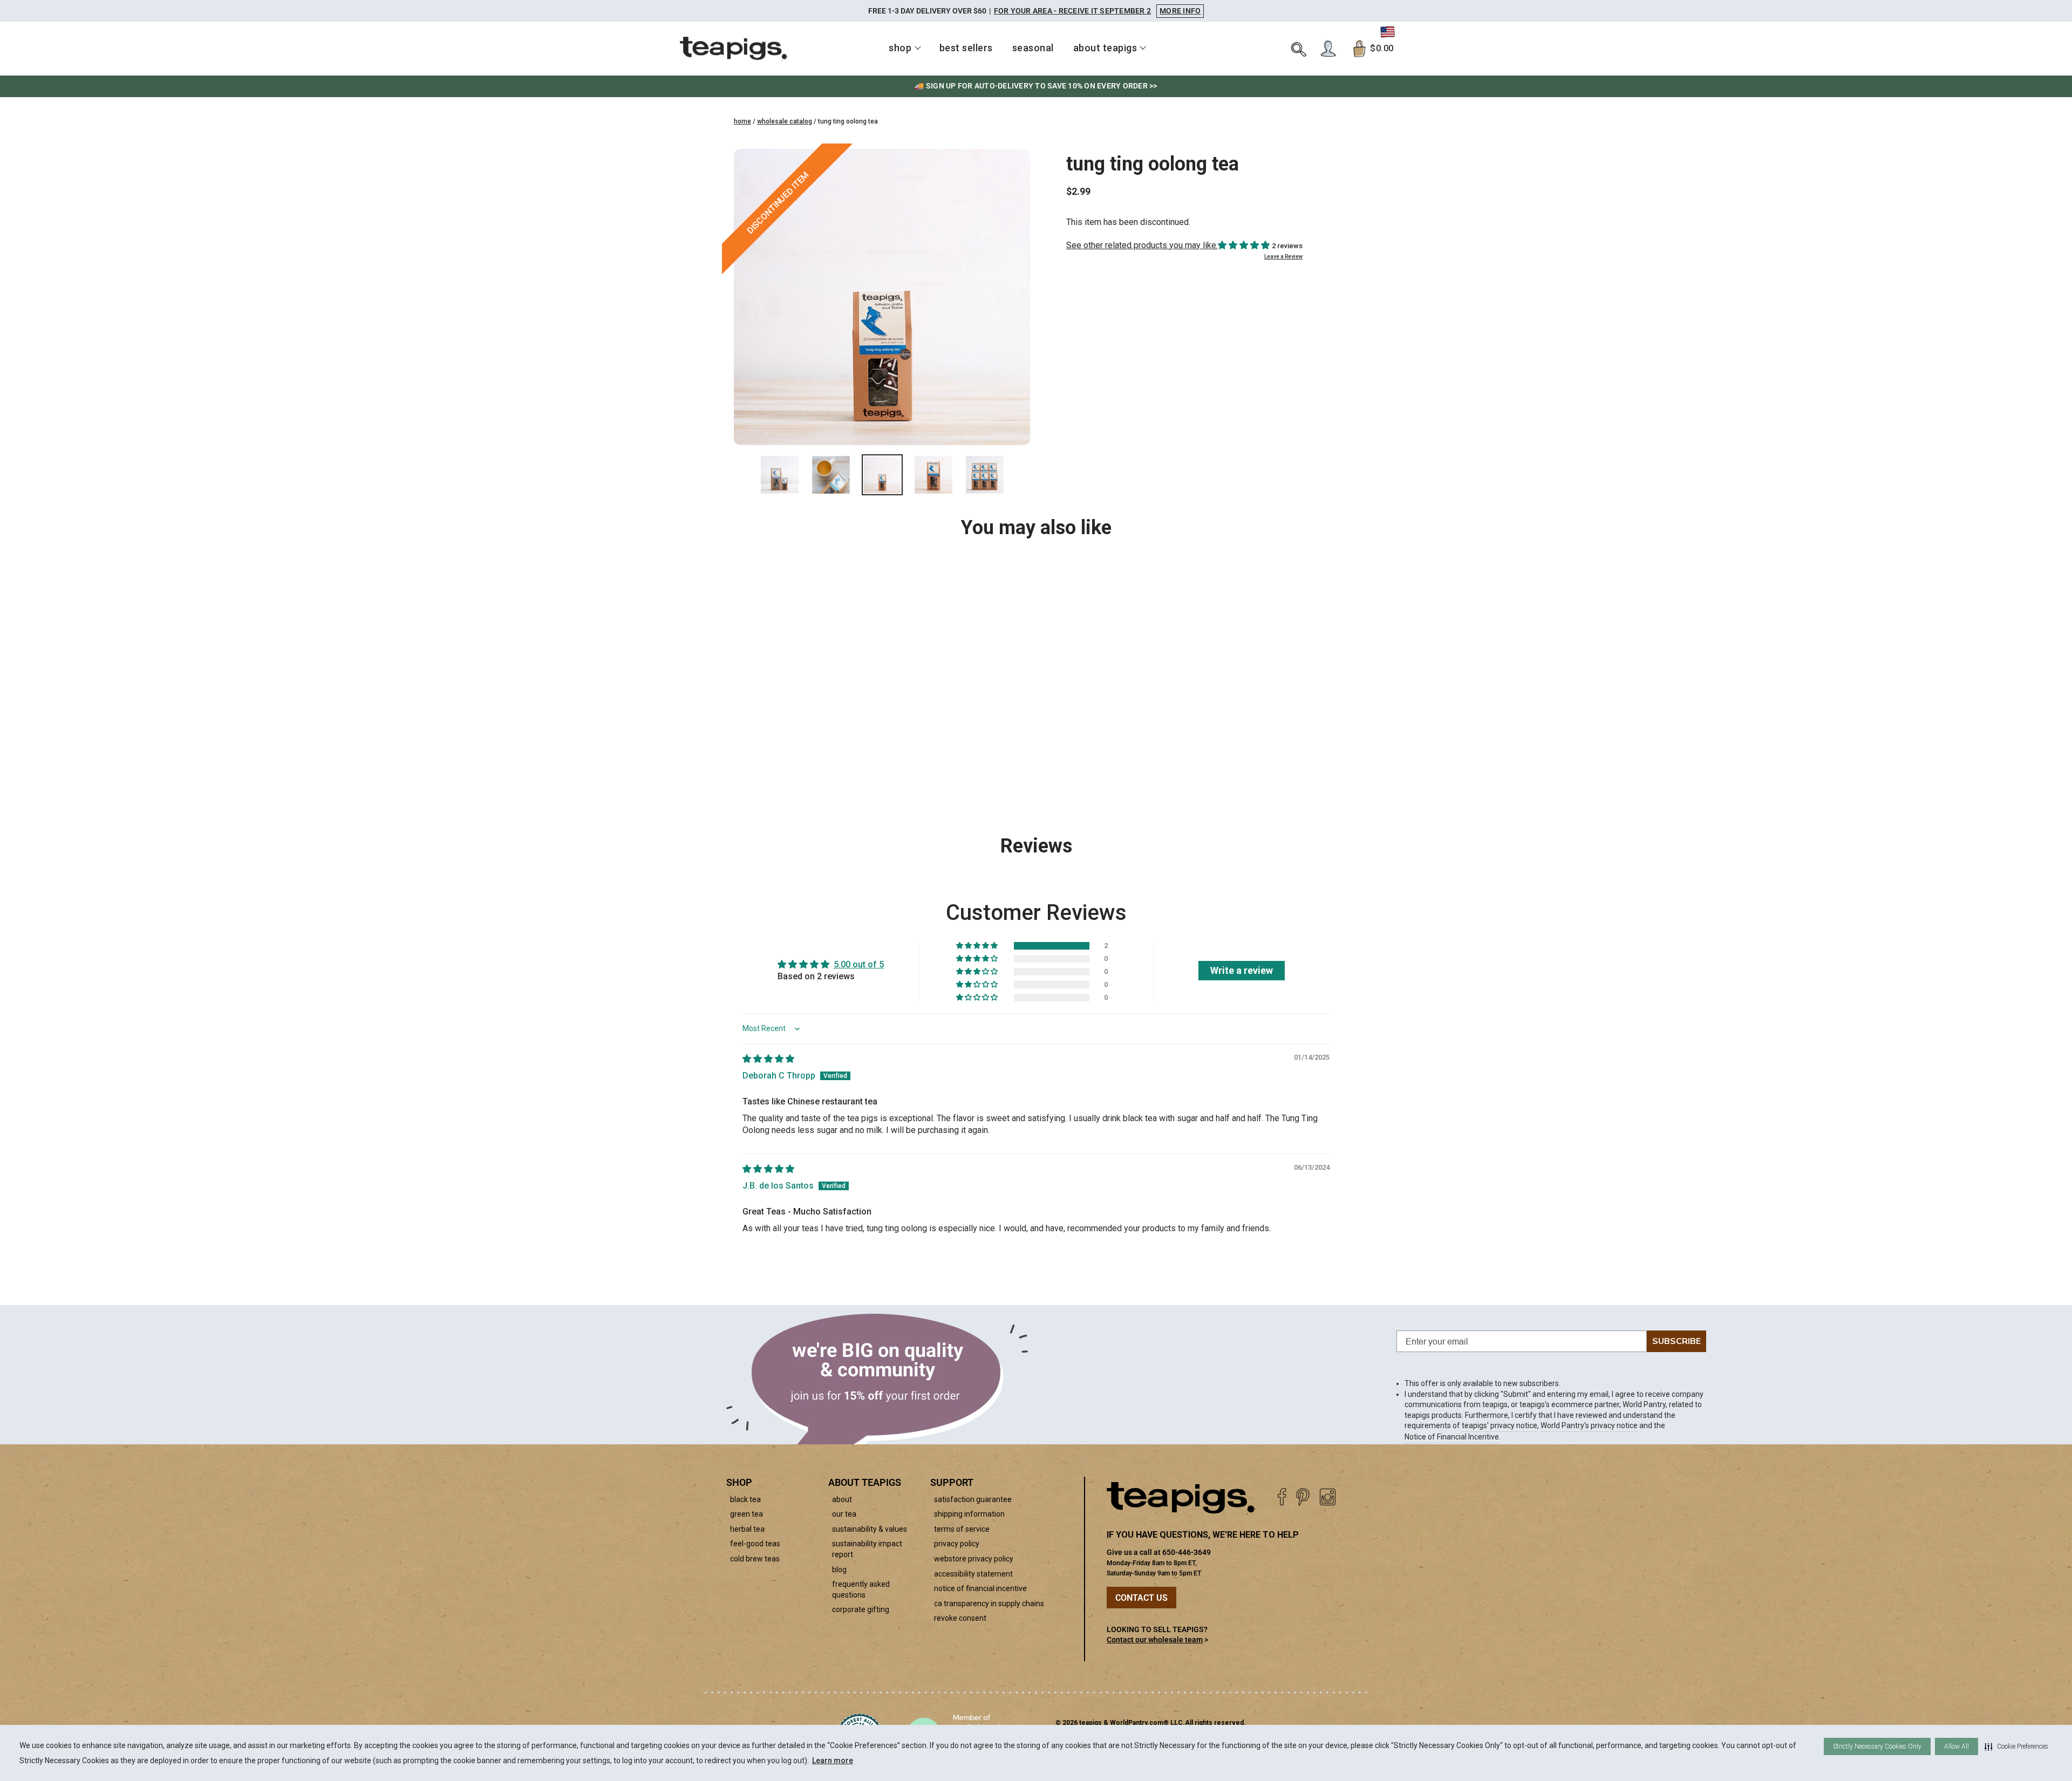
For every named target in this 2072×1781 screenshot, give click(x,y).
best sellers (966, 48)
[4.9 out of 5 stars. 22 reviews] (805, 691)
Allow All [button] (1957, 1746)
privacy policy (957, 1544)
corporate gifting (861, 1609)
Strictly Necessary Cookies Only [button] (1877, 1746)
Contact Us (1141, 1598)
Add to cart (818, 767)
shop (900, 48)
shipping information (969, 1514)
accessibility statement (973, 1574)
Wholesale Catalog (785, 121)
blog (839, 1570)
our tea (844, 1514)
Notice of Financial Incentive (1452, 1437)
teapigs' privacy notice (1500, 1425)
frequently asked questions (861, 1589)
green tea (747, 1514)
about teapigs (1105, 48)
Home (742, 121)
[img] (768, 1059)
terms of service (962, 1529)
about (842, 1499)
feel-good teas (755, 1544)
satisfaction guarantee (973, 1499)
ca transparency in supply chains (989, 1603)
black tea (745, 1499)
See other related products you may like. (1142, 245)
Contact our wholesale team (1155, 1640)
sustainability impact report (867, 1549)
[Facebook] (1282, 1497)
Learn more (833, 1760)
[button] (2016, 1746)
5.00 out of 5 (859, 964)
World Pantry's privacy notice (1589, 1425)
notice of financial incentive (980, 1588)
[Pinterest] (1303, 1497)
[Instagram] (1328, 1497)
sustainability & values (870, 1529)
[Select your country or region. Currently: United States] (1388, 32)
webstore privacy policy (974, 1559)
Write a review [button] (1242, 970)
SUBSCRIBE (1676, 1341)
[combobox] (805, 740)
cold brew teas (755, 1559)
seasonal (1033, 48)
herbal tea (747, 1529)
